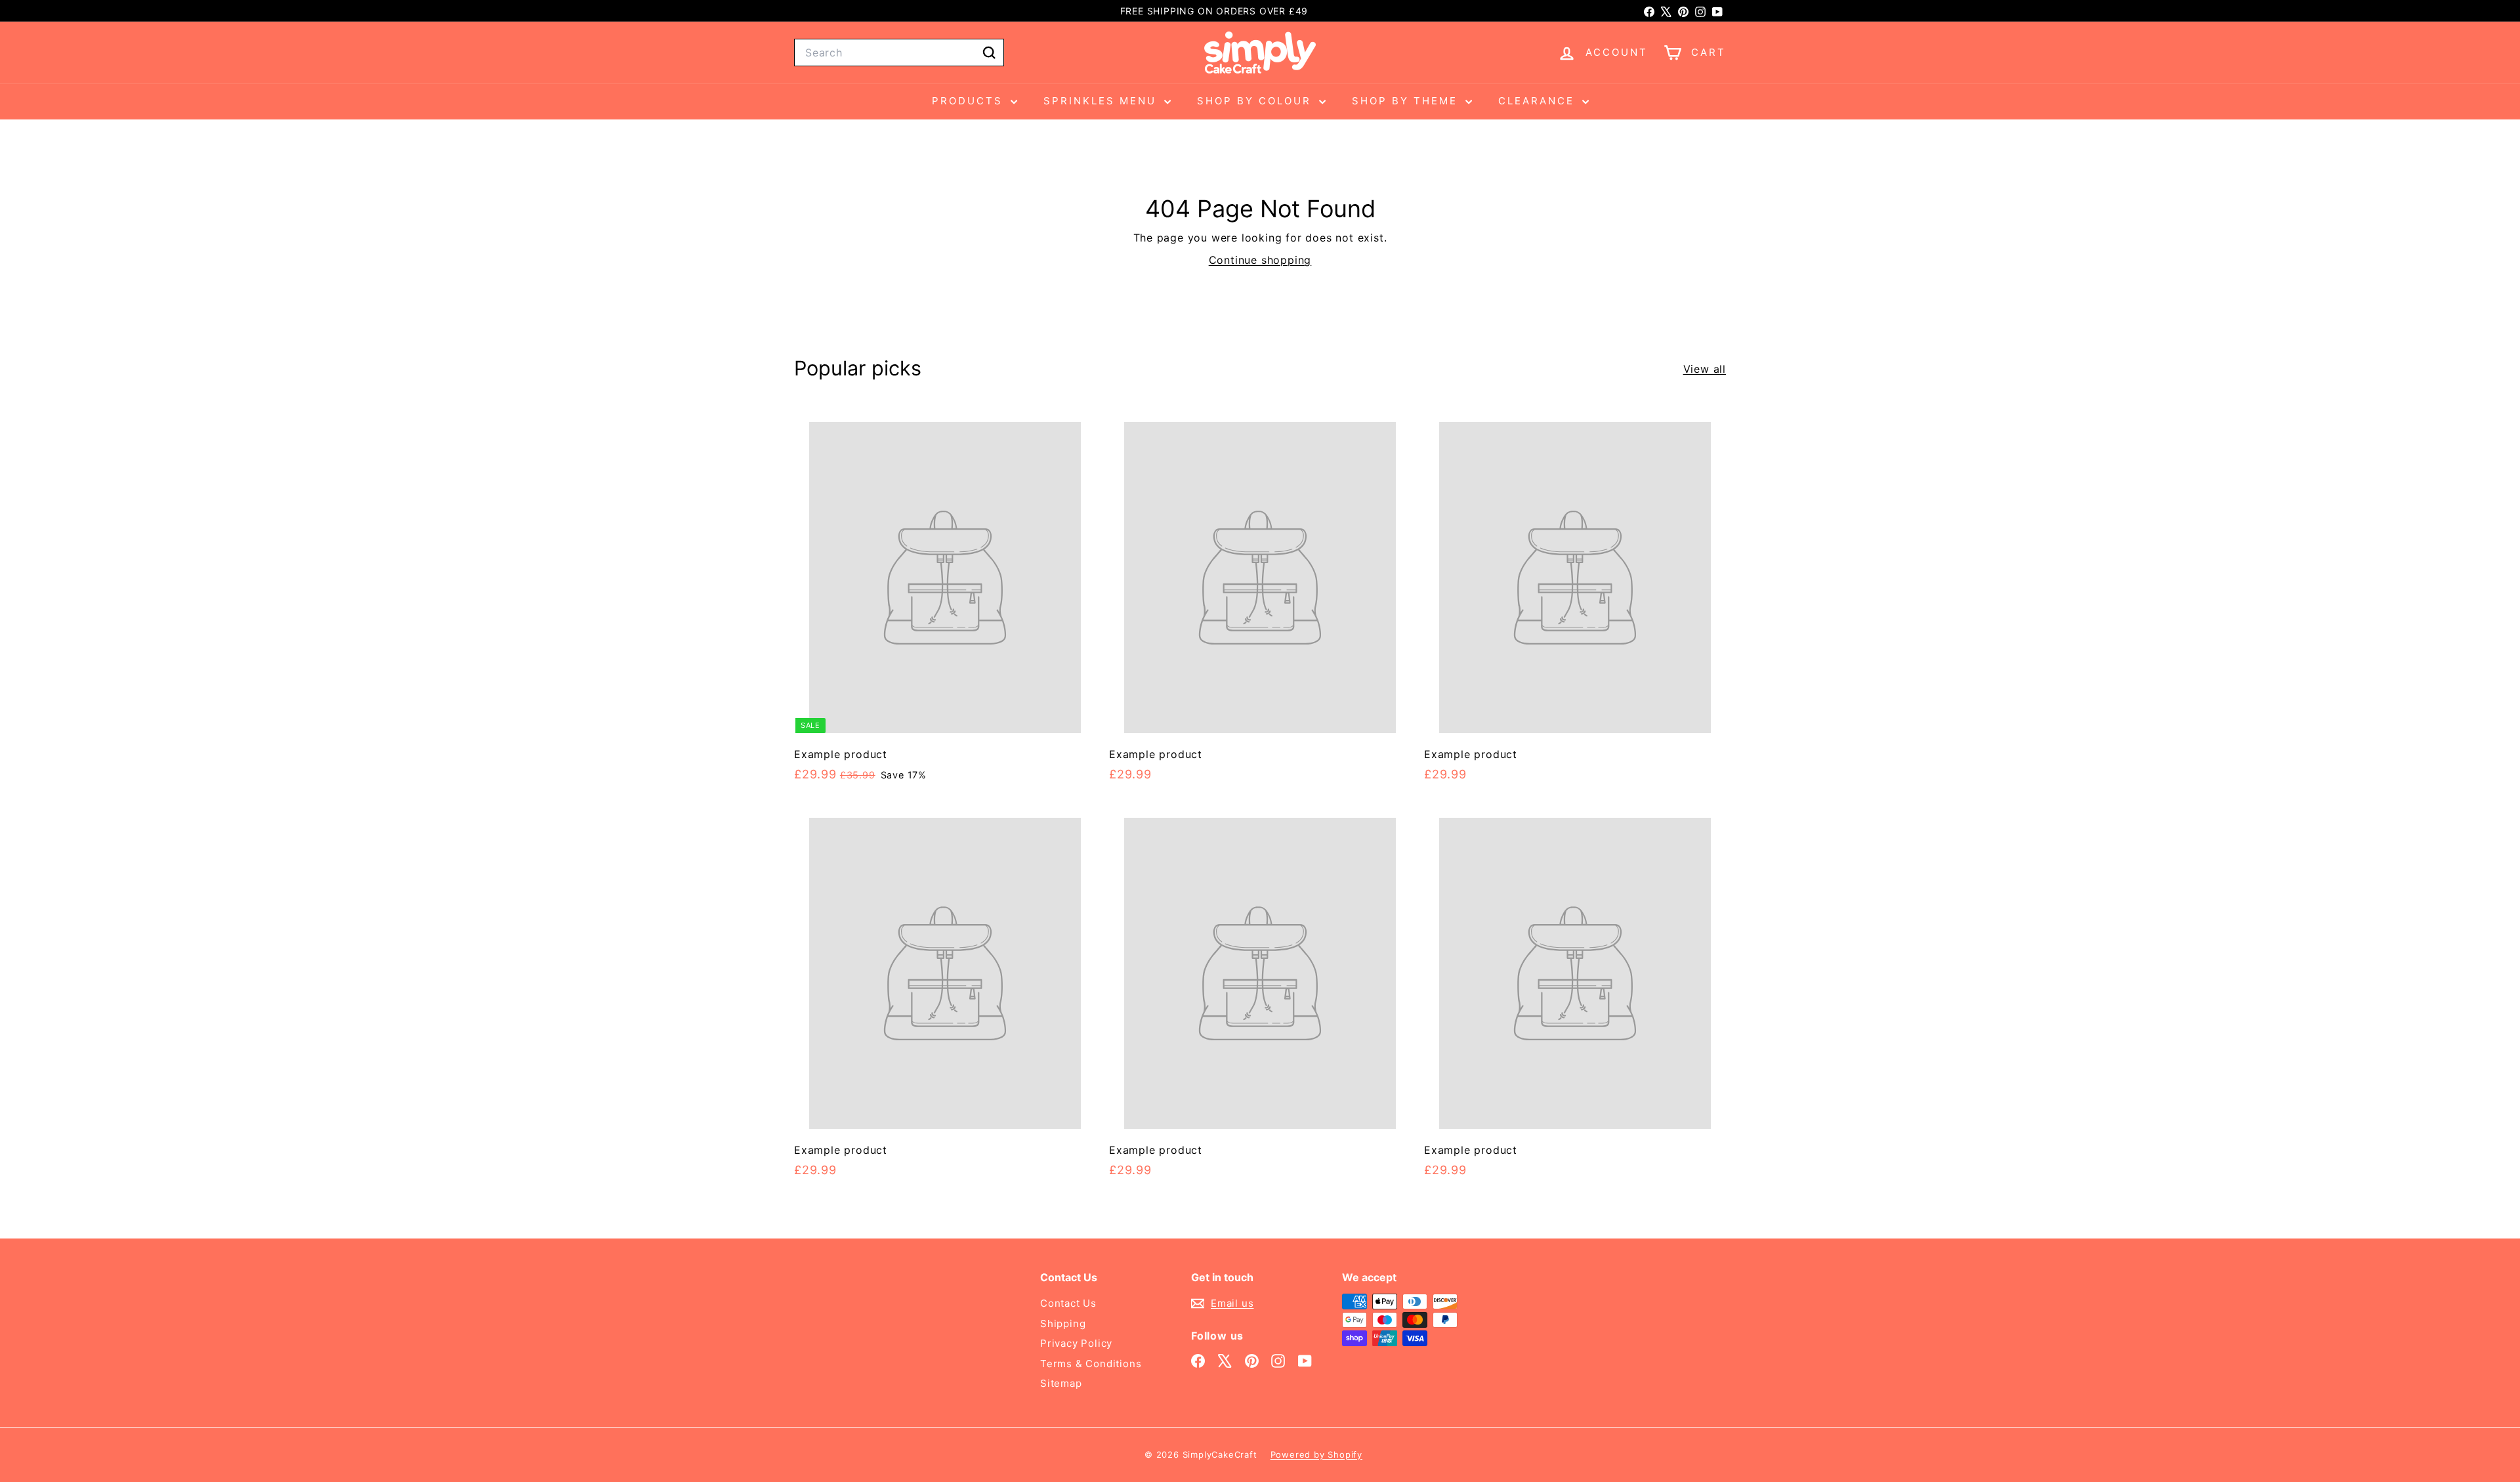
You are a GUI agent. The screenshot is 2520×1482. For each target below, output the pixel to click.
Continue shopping (1260, 260)
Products (970, 101)
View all (1705, 369)
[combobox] (899, 53)
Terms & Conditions (1091, 1364)
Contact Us (1068, 1303)
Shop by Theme (1407, 101)
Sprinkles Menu (1102, 101)
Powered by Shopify (1316, 1454)
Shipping (1063, 1323)
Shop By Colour (1256, 101)
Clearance (1539, 101)
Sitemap (1061, 1383)
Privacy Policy (1076, 1343)
